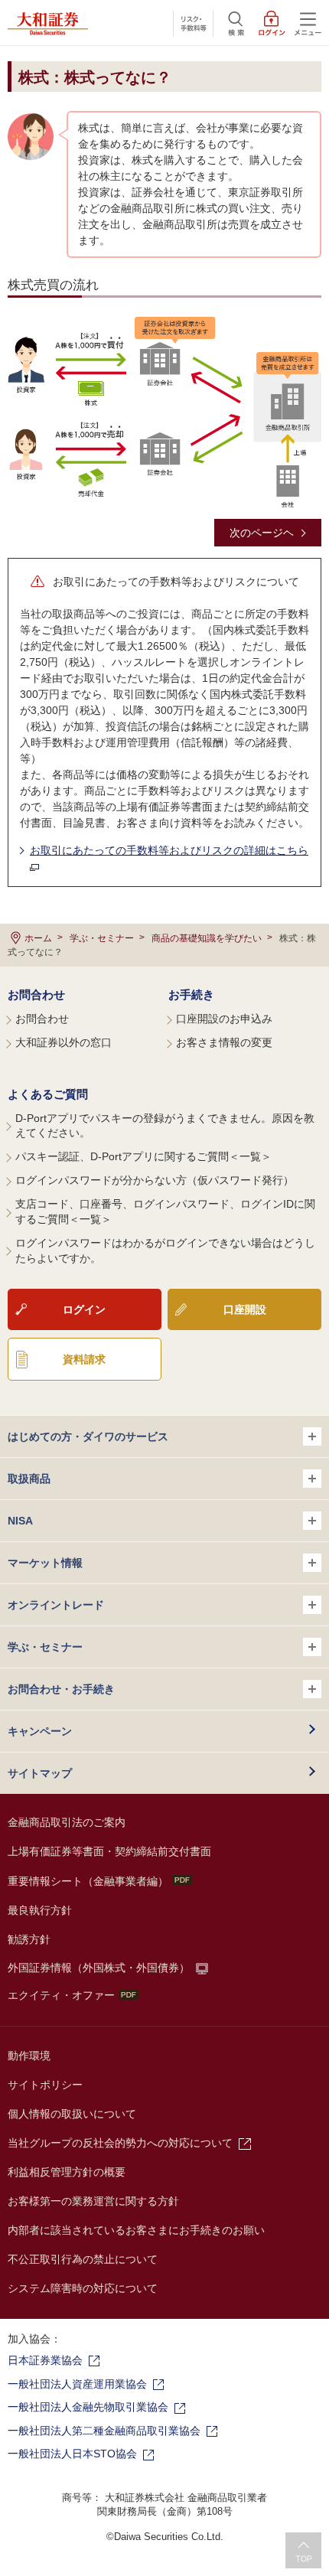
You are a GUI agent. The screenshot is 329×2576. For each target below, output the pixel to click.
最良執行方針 (40, 1910)
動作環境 (29, 2056)
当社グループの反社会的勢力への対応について (120, 2143)
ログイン (84, 1309)
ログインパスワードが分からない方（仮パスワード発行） (155, 1180)
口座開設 (245, 1309)
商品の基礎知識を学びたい (207, 938)
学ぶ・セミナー (102, 938)
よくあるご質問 (48, 1094)
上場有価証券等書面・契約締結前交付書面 (109, 1851)
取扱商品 (29, 1479)
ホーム (38, 938)
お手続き (191, 995)
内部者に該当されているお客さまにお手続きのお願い (136, 2230)
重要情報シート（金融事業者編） (88, 1881)
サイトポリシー (45, 2085)
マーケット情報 (45, 1563)
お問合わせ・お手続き (61, 1689)
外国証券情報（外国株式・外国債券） (99, 1968)
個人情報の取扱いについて (72, 2114)
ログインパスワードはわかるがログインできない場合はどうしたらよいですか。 (165, 1251)
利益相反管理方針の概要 (67, 2172)
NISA (20, 1521)
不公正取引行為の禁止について (83, 2259)
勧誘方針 (29, 1939)
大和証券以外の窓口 (64, 1042)
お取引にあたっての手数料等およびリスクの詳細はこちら (169, 850)
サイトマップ (40, 1773)
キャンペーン (40, 1731)
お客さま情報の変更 (224, 1042)
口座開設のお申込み (224, 1019)
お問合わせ (36, 995)
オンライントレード (56, 1605)
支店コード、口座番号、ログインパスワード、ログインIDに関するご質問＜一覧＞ (165, 1211)
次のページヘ (262, 533)
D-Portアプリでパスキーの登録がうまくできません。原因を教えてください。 (165, 1126)
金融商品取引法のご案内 (67, 1822)
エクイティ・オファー (61, 1995)
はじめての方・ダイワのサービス (88, 1436)
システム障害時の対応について (83, 2288)
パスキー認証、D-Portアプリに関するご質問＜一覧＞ (143, 1156)
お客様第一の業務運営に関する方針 (93, 2201)
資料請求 (84, 1359)
